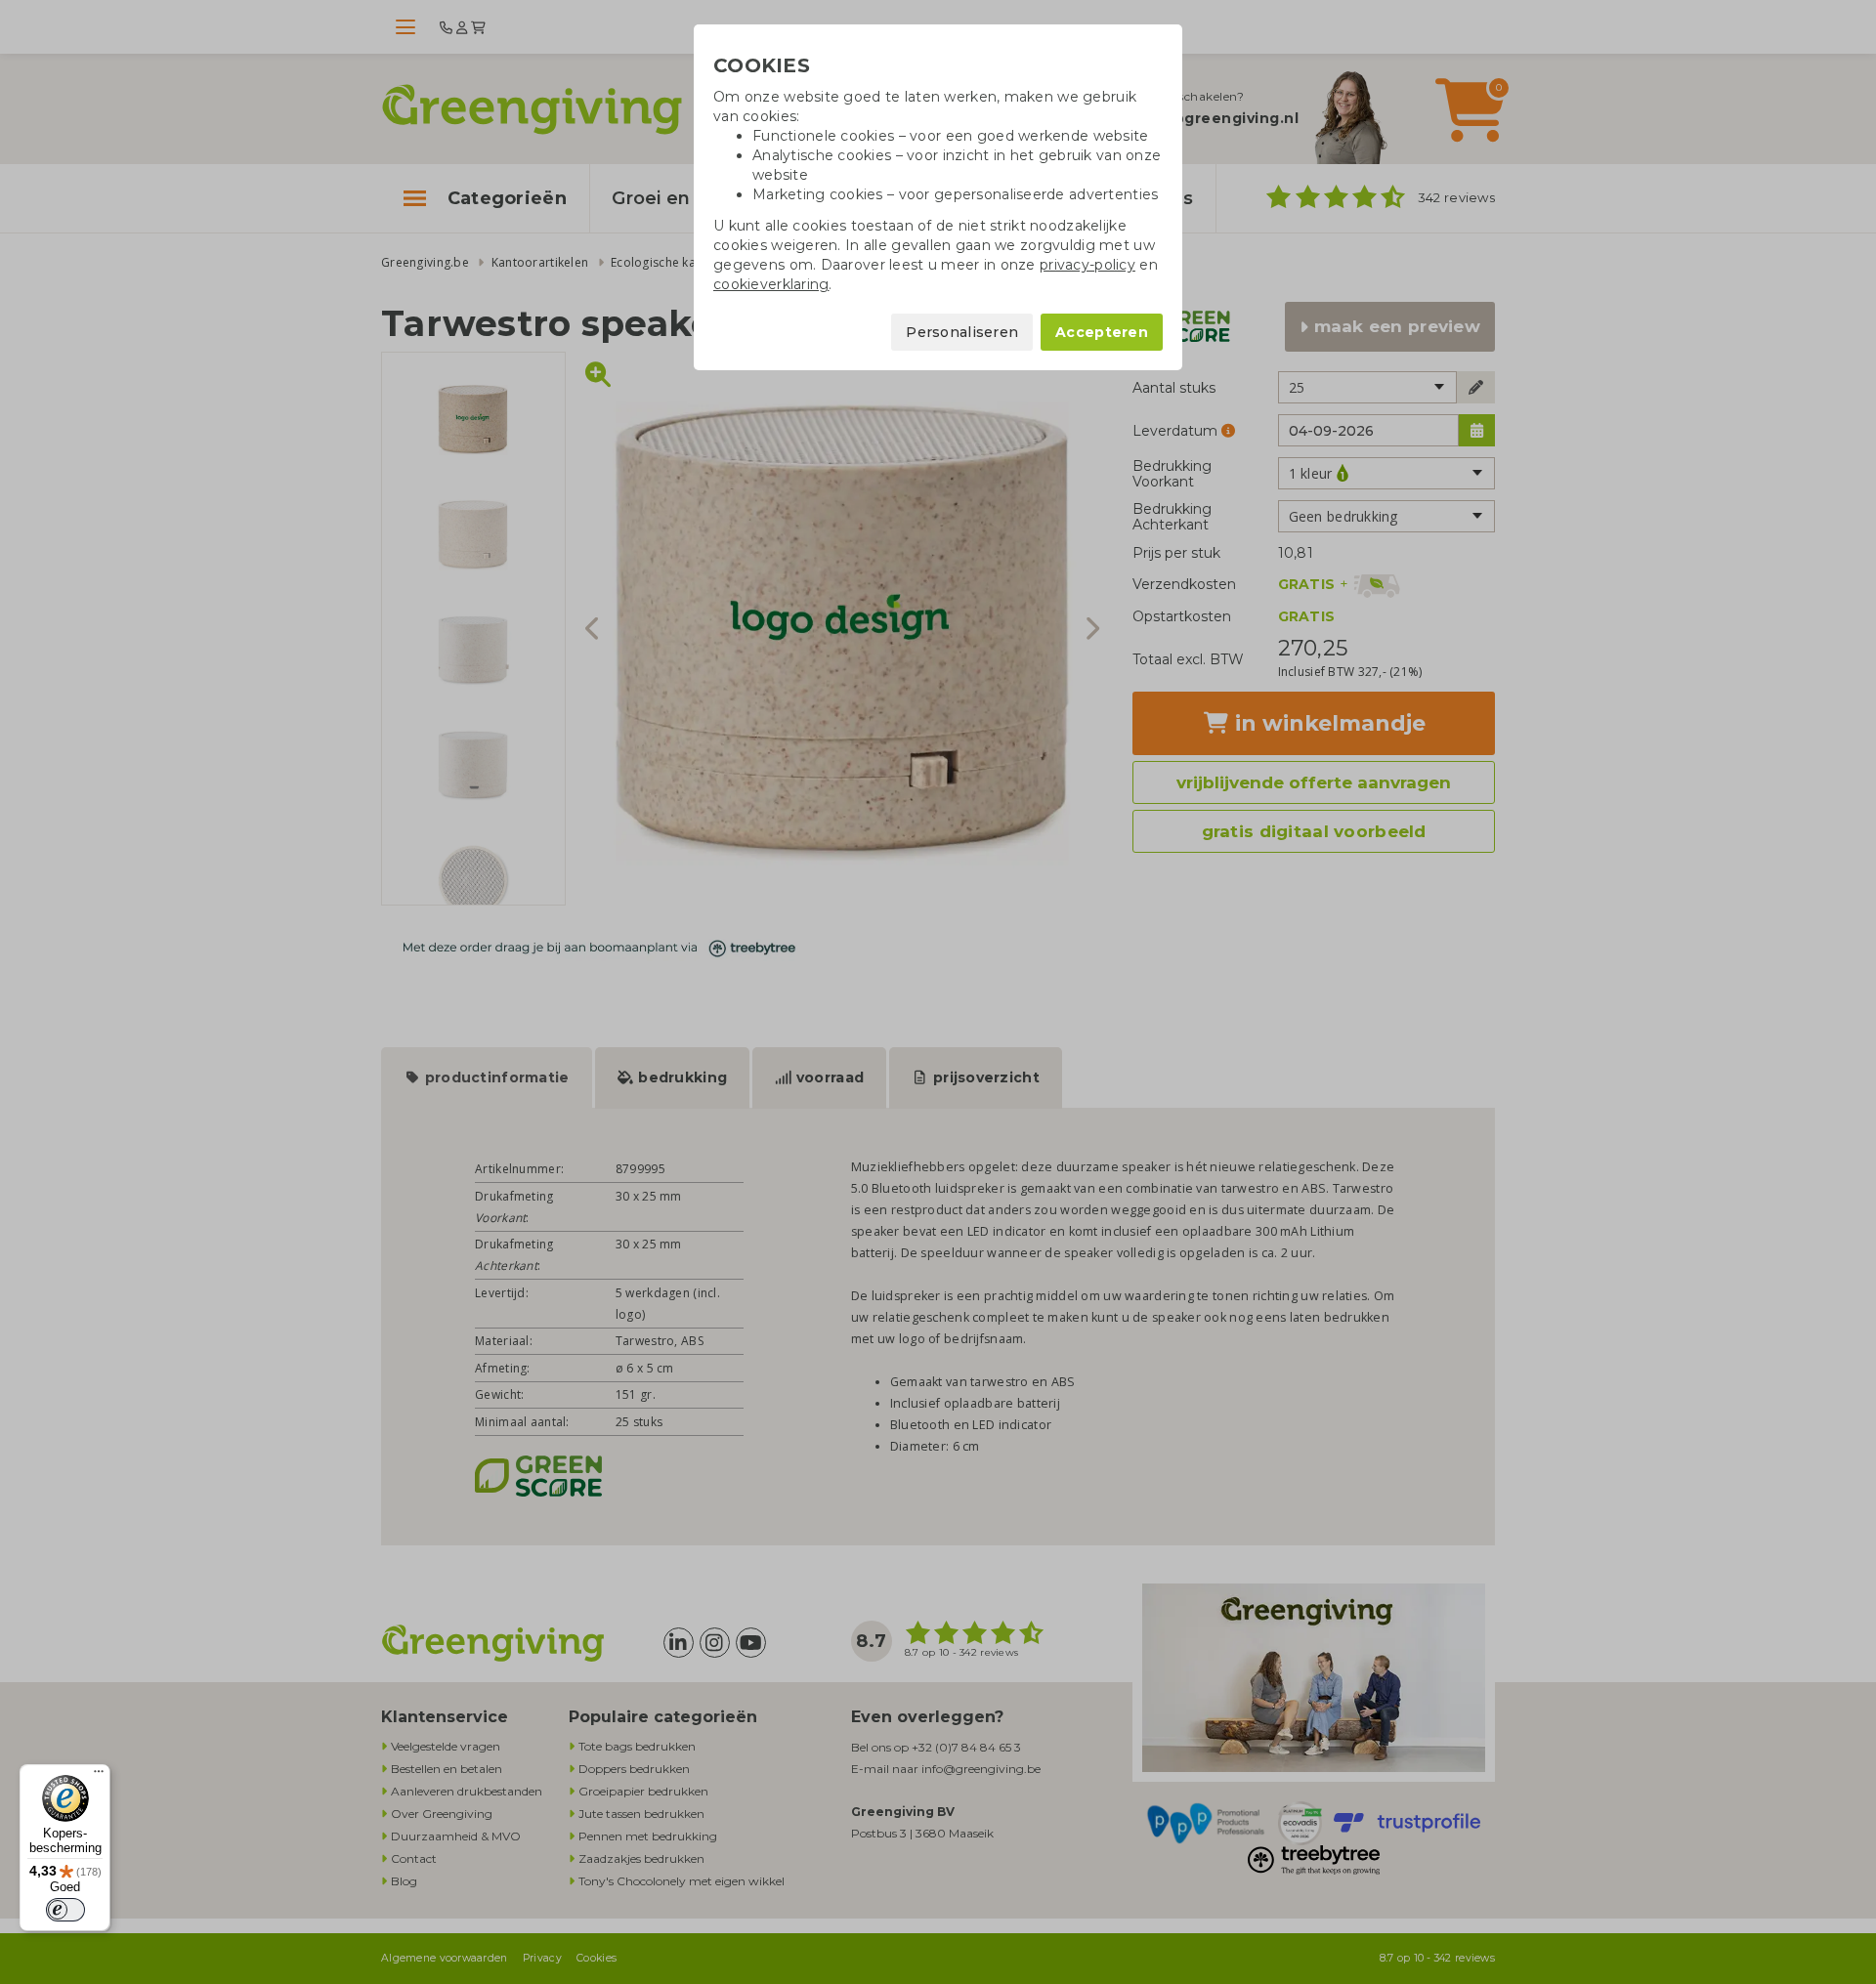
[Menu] (99, 1776)
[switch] (65, 1910)
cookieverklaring (771, 284)
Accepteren (1102, 332)
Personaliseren (962, 332)
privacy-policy (1087, 265)
